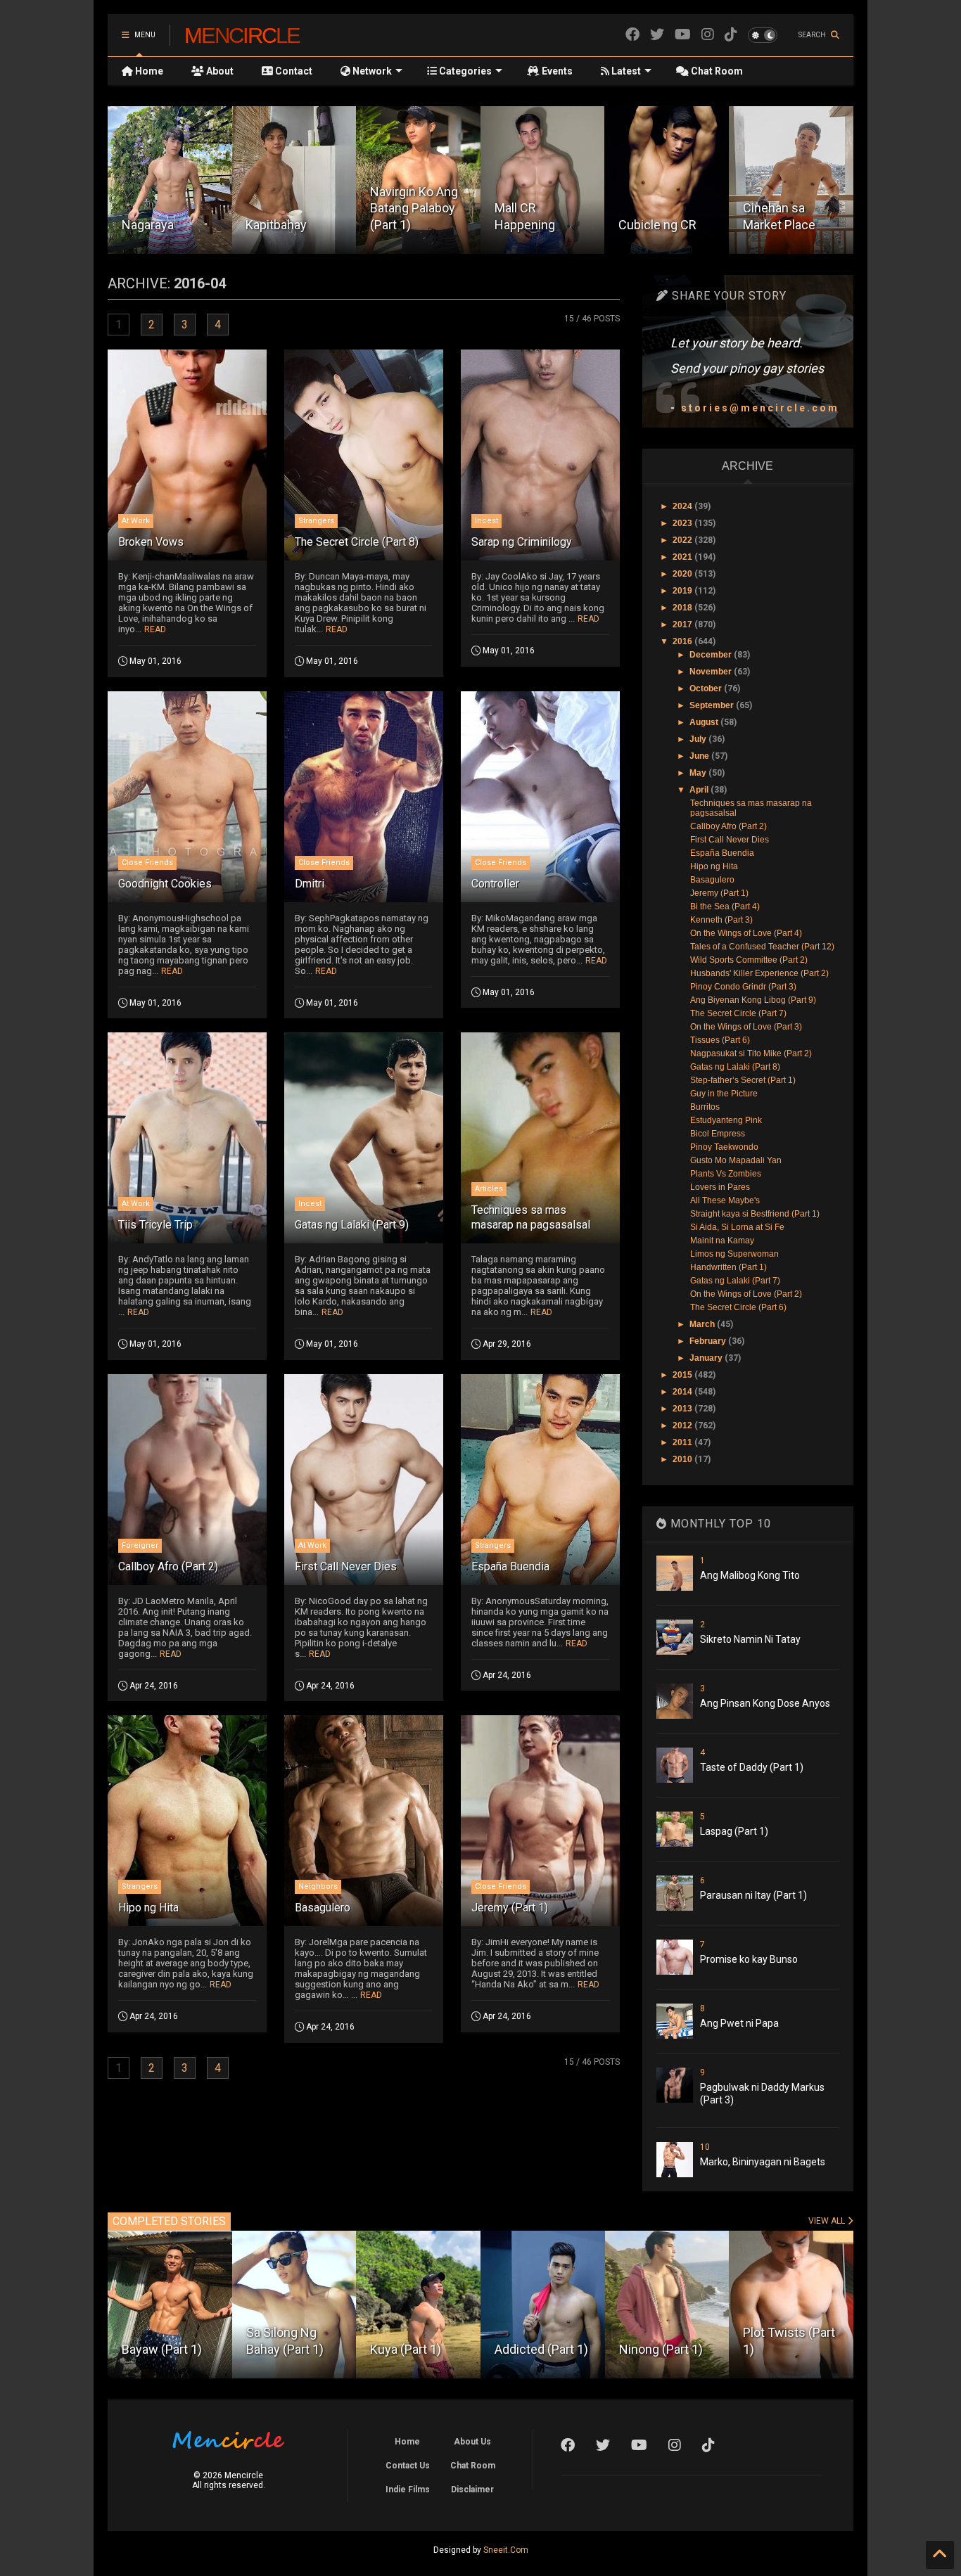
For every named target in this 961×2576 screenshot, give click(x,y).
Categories (464, 71)
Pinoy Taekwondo (724, 1147)
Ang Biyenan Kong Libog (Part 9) (753, 1000)
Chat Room (716, 71)
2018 (683, 608)
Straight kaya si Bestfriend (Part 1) (755, 1214)
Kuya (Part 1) (282, 2349)
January (707, 1358)
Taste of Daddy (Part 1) (752, 1767)
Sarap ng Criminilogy (522, 542)
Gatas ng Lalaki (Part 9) (352, 1225)
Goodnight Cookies (165, 884)
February (709, 1341)
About (219, 71)
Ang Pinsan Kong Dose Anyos (765, 1703)
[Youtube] (683, 35)
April (700, 790)
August (705, 722)
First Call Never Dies (346, 1566)
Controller (495, 884)
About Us (472, 2442)
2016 (683, 641)
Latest (625, 71)
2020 (683, 574)
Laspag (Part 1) (734, 1831)
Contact (293, 71)
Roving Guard (780, 225)
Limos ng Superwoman (734, 1254)
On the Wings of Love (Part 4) (746, 933)
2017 (683, 624)
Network (371, 71)
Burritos (705, 1107)
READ (155, 629)
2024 (683, 506)
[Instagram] (708, 35)
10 (705, 2147)
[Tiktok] (731, 35)
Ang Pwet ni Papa (739, 2023)
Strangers (316, 521)
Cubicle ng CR (534, 225)
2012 (683, 1425)
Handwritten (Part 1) (728, 1267)
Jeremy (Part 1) (510, 1908)
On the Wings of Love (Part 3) (746, 1027)
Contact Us (408, 2466)
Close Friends (147, 863)
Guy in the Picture (724, 1094)
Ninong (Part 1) (536, 2349)
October (707, 688)
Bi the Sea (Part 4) (725, 906)
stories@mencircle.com (760, 408)
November (712, 672)
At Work (136, 521)
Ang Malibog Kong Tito (750, 1575)
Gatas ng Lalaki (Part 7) (735, 1281)
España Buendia (510, 1566)
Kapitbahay (152, 225)
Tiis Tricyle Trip (155, 1225)
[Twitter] (657, 35)
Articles (489, 1189)
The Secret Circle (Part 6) (738, 1307)
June (700, 756)
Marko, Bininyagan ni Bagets (763, 2162)
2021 (683, 557)
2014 (683, 1392)
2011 (683, 1442)
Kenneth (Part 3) (721, 920)
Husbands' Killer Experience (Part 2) (759, 973)
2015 (683, 1375)
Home (148, 71)
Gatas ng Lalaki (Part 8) (735, 1067)
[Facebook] (632, 35)
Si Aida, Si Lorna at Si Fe (737, 1227)
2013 (683, 1409)
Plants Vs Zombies (726, 1174)
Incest (486, 521)
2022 (683, 540)
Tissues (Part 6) (720, 1040)
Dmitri (310, 884)
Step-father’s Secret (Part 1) (743, 1080)
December (712, 655)
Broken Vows (151, 542)
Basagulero (323, 1908)
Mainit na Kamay (722, 1241)
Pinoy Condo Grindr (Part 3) (743, 987)
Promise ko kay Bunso (749, 1959)
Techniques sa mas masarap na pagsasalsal (531, 1217)
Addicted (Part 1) (417, 2349)
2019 (683, 591)
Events (556, 71)
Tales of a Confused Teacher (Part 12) (762, 947)
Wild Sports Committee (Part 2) (749, 960)
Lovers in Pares (720, 1187)
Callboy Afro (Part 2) (168, 1566)
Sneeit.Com (506, 2550)
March (703, 1324)
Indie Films (408, 2490)
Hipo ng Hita (148, 1908)
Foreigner (140, 1545)
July (699, 739)
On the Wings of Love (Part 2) (746, 1294)
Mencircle (242, 35)
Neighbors (318, 1886)
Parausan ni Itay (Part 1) (753, 1895)
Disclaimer (472, 2490)
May (699, 773)
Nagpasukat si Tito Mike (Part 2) (751, 1053)
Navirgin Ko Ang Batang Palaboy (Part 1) (289, 208)
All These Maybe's (725, 1200)
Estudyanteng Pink (726, 1120)
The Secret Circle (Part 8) (357, 542)
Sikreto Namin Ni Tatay (750, 1639)
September (713, 705)
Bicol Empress (718, 1134)
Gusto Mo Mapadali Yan (736, 1160)
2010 (683, 1459)
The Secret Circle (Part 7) (738, 1013)
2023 (683, 523)
